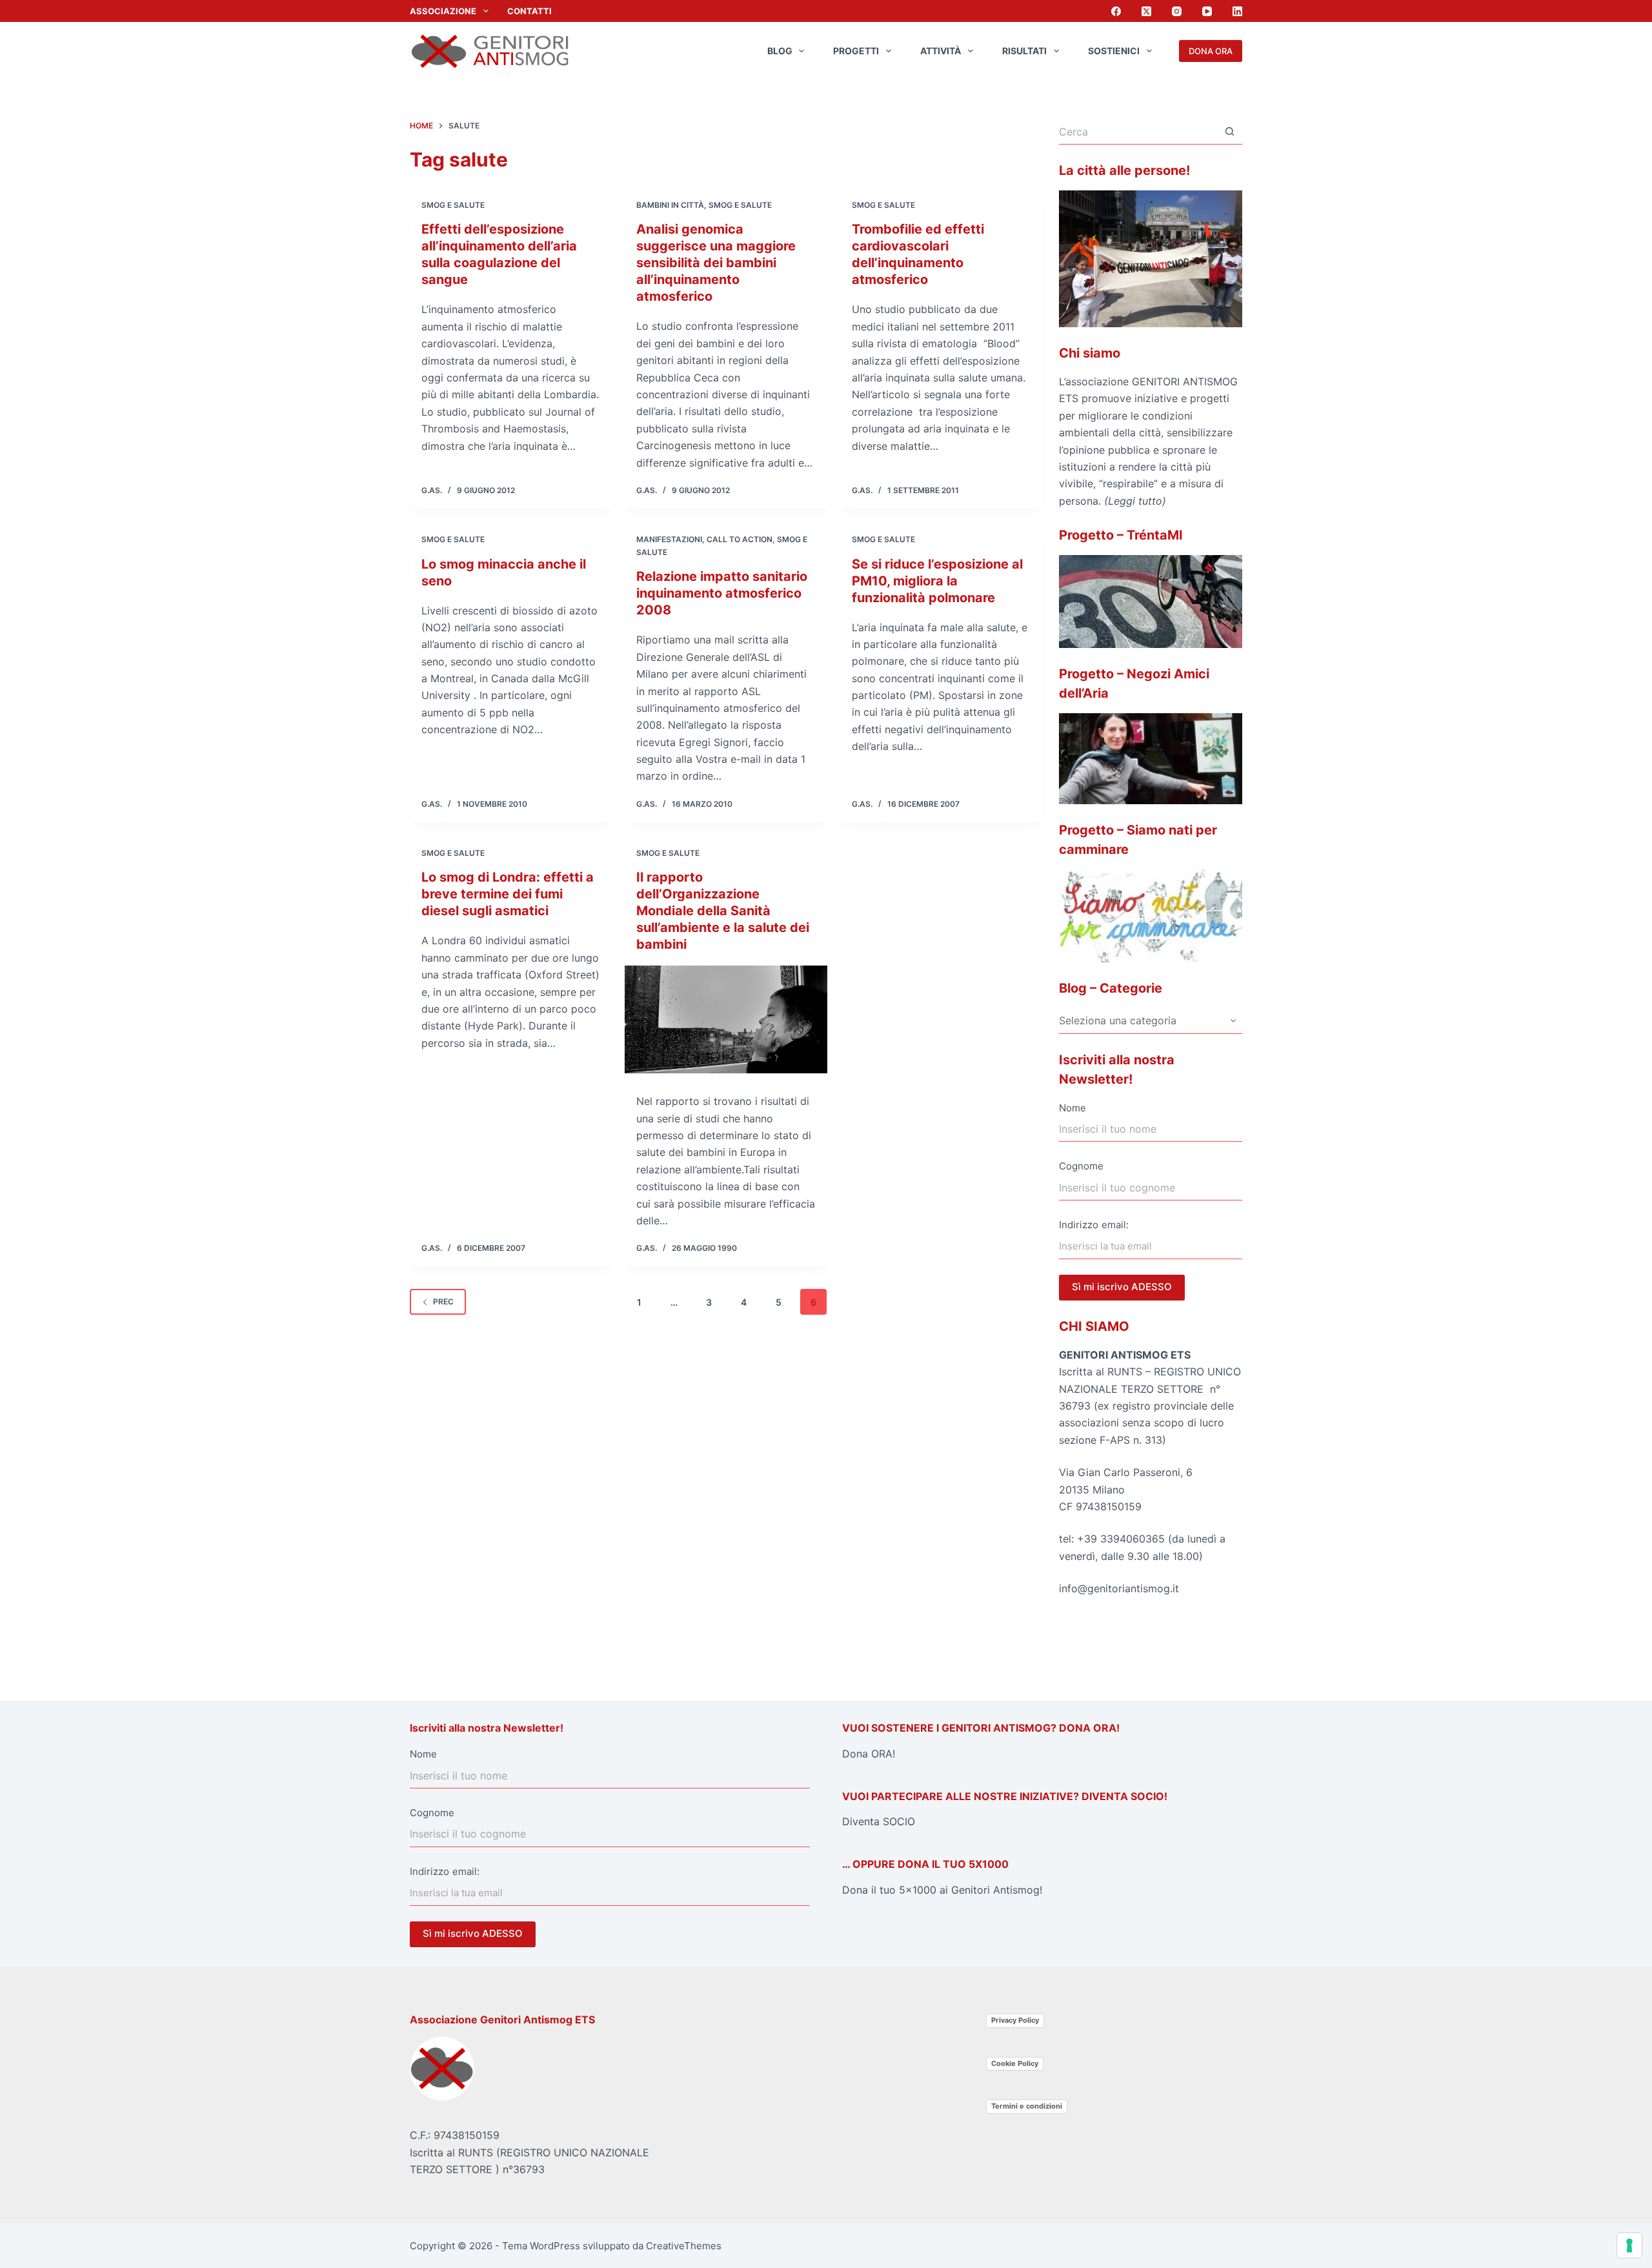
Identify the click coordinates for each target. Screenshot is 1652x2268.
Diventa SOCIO (879, 1821)
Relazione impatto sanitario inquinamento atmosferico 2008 (722, 593)
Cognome (1081, 1166)
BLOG (780, 51)
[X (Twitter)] (1146, 11)
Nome (1073, 1108)
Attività (941, 51)
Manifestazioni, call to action (704, 539)
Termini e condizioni (1027, 2106)
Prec (443, 1301)
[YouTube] (1207, 11)
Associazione (443, 11)
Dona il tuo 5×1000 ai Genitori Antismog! (942, 1890)
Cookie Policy (1015, 2063)
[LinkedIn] (1237, 11)
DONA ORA (1211, 51)
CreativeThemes (684, 2246)
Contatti (529, 11)
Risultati (1024, 51)
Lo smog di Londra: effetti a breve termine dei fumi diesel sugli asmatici (508, 894)
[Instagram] (1177, 11)
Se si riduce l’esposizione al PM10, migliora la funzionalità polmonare (937, 581)
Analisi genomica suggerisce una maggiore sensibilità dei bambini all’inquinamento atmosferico (716, 263)
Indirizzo (1079, 1225)
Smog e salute (453, 205)
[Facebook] (1116, 11)
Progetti (856, 51)
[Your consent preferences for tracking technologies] (1629, 2245)
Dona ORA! (869, 1754)
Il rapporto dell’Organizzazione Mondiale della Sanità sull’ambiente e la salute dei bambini (723, 911)
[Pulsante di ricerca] (1229, 132)
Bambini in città (670, 205)
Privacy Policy (1015, 2020)
